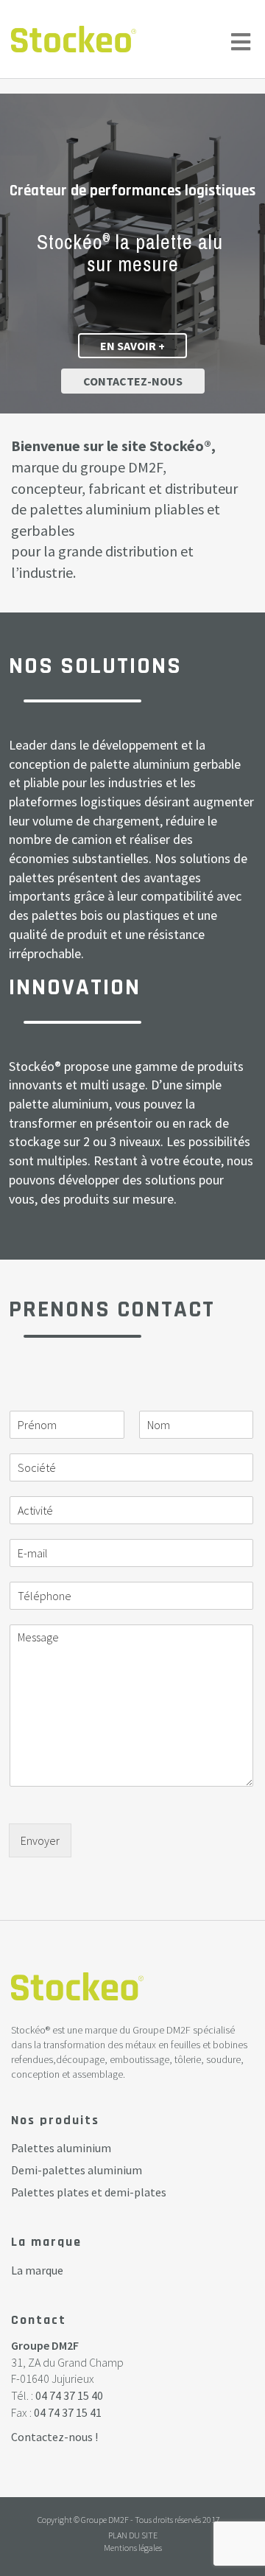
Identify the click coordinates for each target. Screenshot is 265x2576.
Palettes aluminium (61, 2148)
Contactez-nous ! (54, 2437)
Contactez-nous (133, 381)
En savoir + (132, 346)
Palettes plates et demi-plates (89, 2192)
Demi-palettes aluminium (77, 2170)
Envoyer (40, 1840)
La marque (37, 2270)
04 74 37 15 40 (69, 2395)
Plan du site (133, 2535)
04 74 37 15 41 (68, 2412)
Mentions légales (133, 2548)
